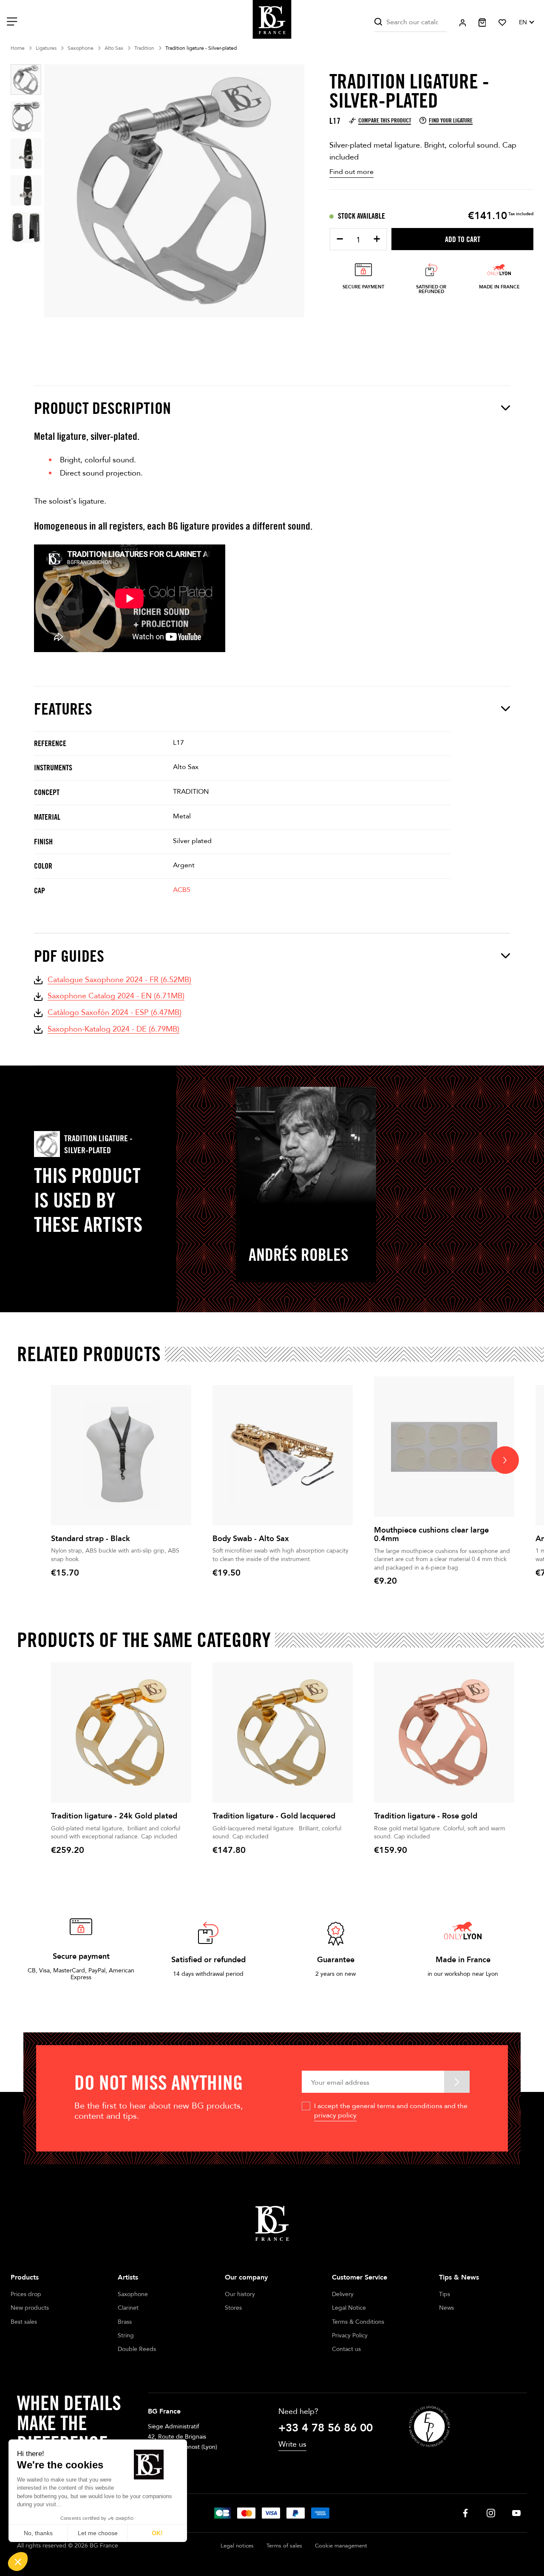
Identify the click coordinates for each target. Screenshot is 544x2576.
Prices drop (26, 2294)
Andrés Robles (299, 1255)
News (446, 2308)
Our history (240, 2294)
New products (30, 2308)
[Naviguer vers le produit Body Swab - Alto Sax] (283, 1455)
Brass (125, 2322)
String (126, 2335)
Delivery (343, 2294)
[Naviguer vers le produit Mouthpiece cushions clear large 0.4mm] (444, 1447)
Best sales (24, 2322)
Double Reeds (137, 2349)
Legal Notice (349, 2308)
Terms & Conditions (358, 2322)
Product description (102, 408)
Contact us (346, 2349)
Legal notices (237, 2546)
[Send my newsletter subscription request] (457, 2082)
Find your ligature (451, 120)
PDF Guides (69, 956)
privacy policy (335, 2115)
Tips (445, 2294)
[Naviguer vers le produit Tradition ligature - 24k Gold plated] (121, 1733)
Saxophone (133, 2294)
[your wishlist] (502, 23)
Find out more (351, 172)
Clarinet (128, 2308)
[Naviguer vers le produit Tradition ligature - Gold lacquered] (283, 1733)
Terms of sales (284, 2546)
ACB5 (182, 890)
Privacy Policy (350, 2335)
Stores (233, 2308)
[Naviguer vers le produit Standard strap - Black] (121, 1455)
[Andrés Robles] (306, 1145)
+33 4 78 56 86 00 (326, 2428)
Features (63, 709)
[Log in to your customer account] (463, 23)
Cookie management (341, 2546)
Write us (292, 2444)
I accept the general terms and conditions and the (391, 2111)
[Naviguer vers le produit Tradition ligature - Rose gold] (444, 1733)
